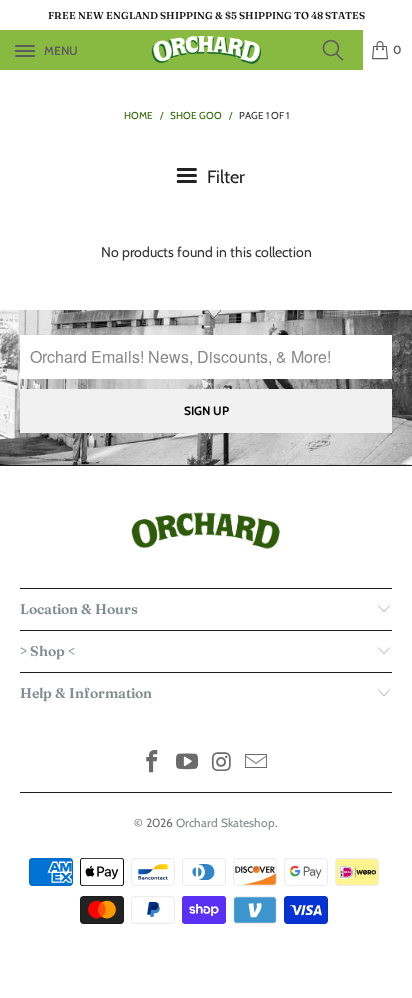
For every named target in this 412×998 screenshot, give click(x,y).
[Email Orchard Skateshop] (257, 763)
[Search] (339, 50)
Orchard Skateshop (225, 822)
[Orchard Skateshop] (206, 50)
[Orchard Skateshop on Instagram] (223, 763)
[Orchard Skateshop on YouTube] (188, 763)
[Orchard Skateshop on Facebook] (153, 763)
